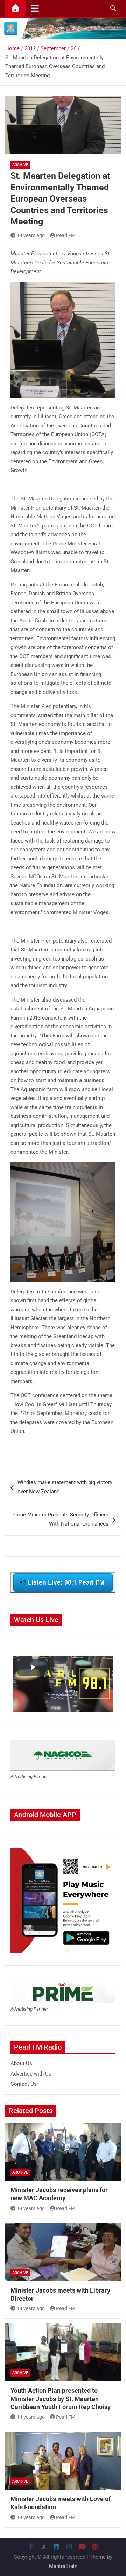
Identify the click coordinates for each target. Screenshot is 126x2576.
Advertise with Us (31, 2074)
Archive (20, 165)
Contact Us (24, 2084)
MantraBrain (63, 2566)
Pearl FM (66, 235)
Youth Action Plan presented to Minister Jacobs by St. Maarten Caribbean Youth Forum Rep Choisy (61, 2399)
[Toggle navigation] (35, 8)
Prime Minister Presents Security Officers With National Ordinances (60, 1519)
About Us (21, 2063)
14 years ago (31, 235)
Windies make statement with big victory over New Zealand (65, 1487)
